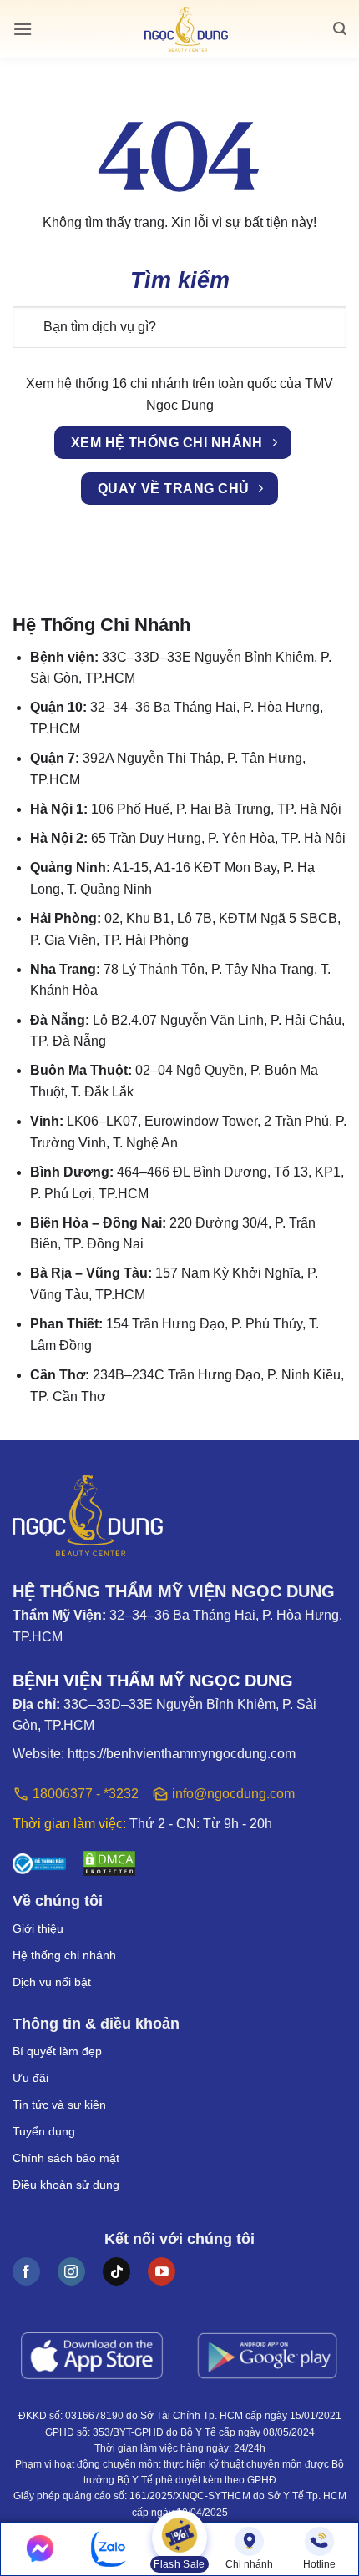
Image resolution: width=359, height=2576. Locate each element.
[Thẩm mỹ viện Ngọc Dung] (186, 30)
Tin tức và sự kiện (59, 2105)
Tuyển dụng (44, 2131)
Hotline (319, 2564)
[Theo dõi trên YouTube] (162, 2271)
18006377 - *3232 (86, 1794)
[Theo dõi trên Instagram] (71, 2271)
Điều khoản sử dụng (66, 2185)
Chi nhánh (249, 2564)
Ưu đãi (30, 2078)
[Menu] (23, 29)
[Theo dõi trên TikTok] (116, 2271)
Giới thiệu (38, 1928)
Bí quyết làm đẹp (57, 2051)
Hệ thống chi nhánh (64, 1955)
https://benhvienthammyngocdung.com (182, 1754)
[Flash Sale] (179, 2539)
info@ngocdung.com (233, 1794)
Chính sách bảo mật (66, 2158)
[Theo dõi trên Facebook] (26, 2271)
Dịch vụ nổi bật (52, 1982)
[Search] (340, 29)
